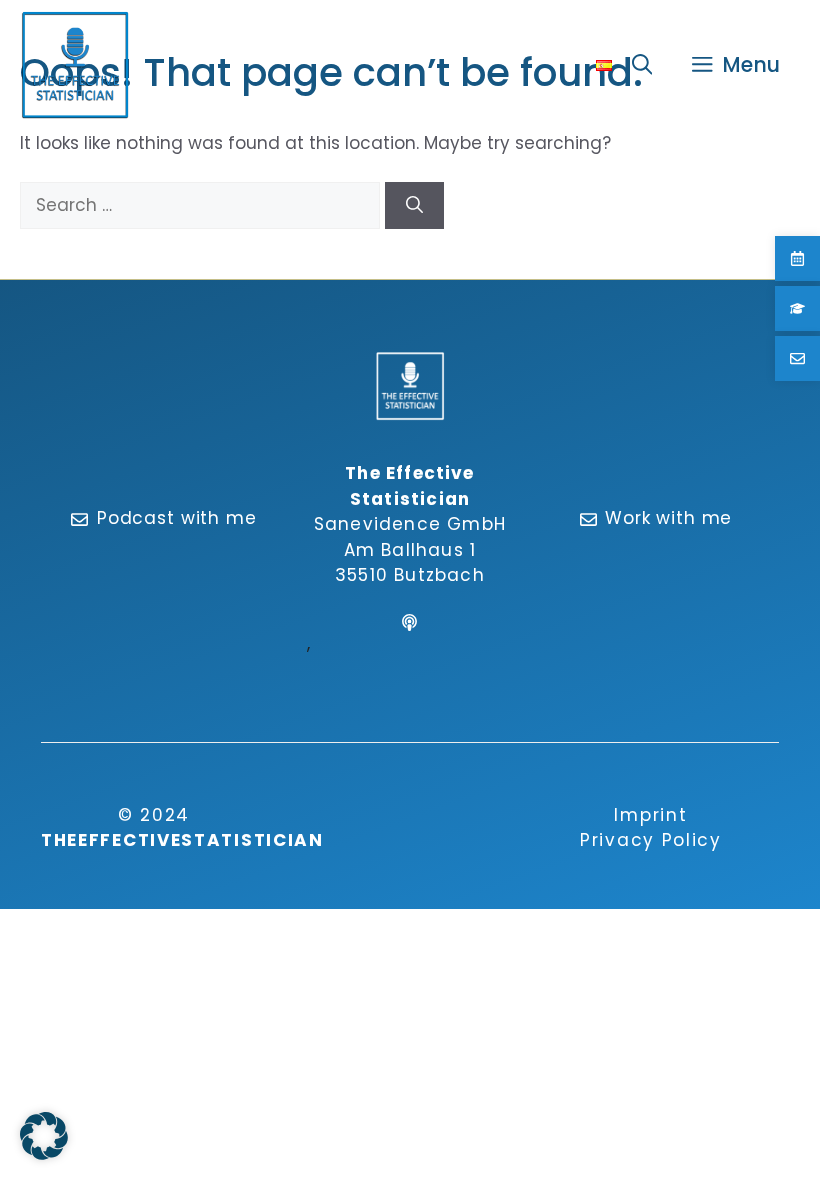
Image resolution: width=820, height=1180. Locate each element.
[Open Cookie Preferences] (44, 1154)
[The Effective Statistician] (75, 65)
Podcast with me (177, 518)
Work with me (668, 518)
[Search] (414, 206)
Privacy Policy (651, 840)
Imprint (650, 815)
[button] (642, 65)
